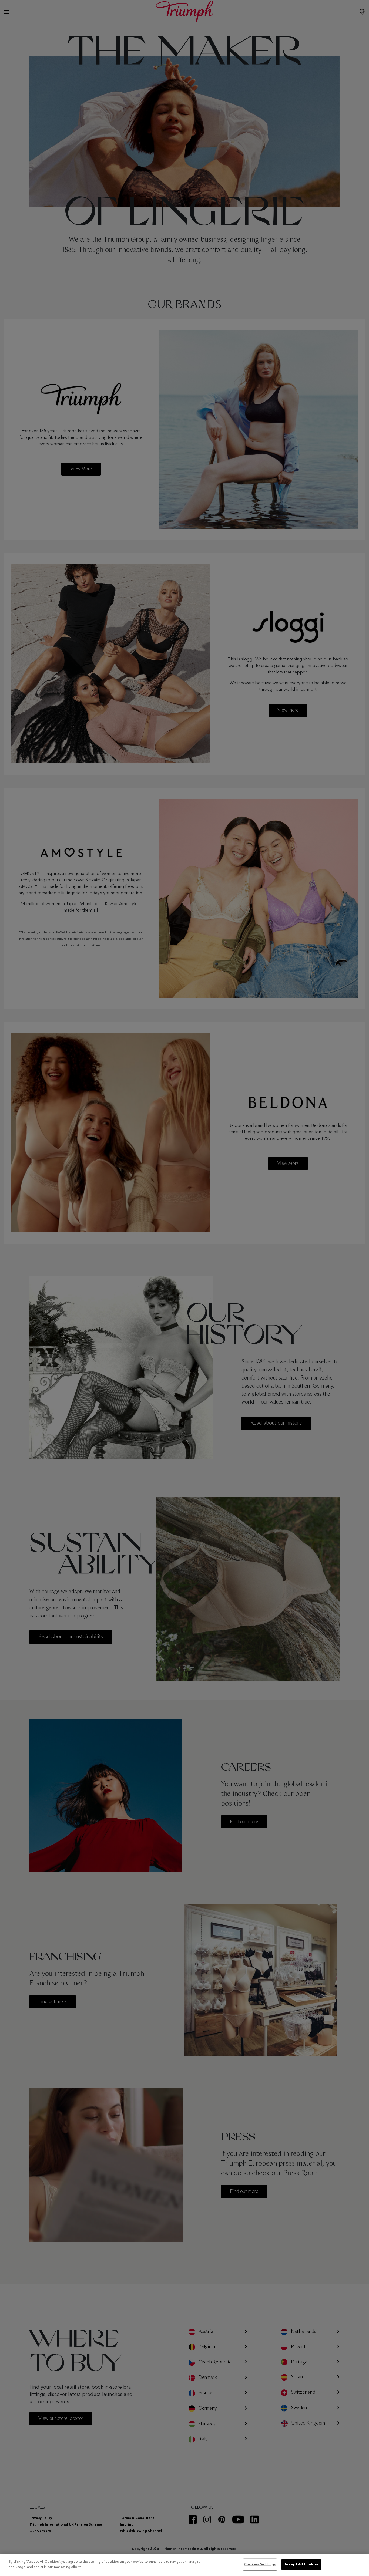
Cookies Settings (260, 2565)
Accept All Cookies (301, 2565)
